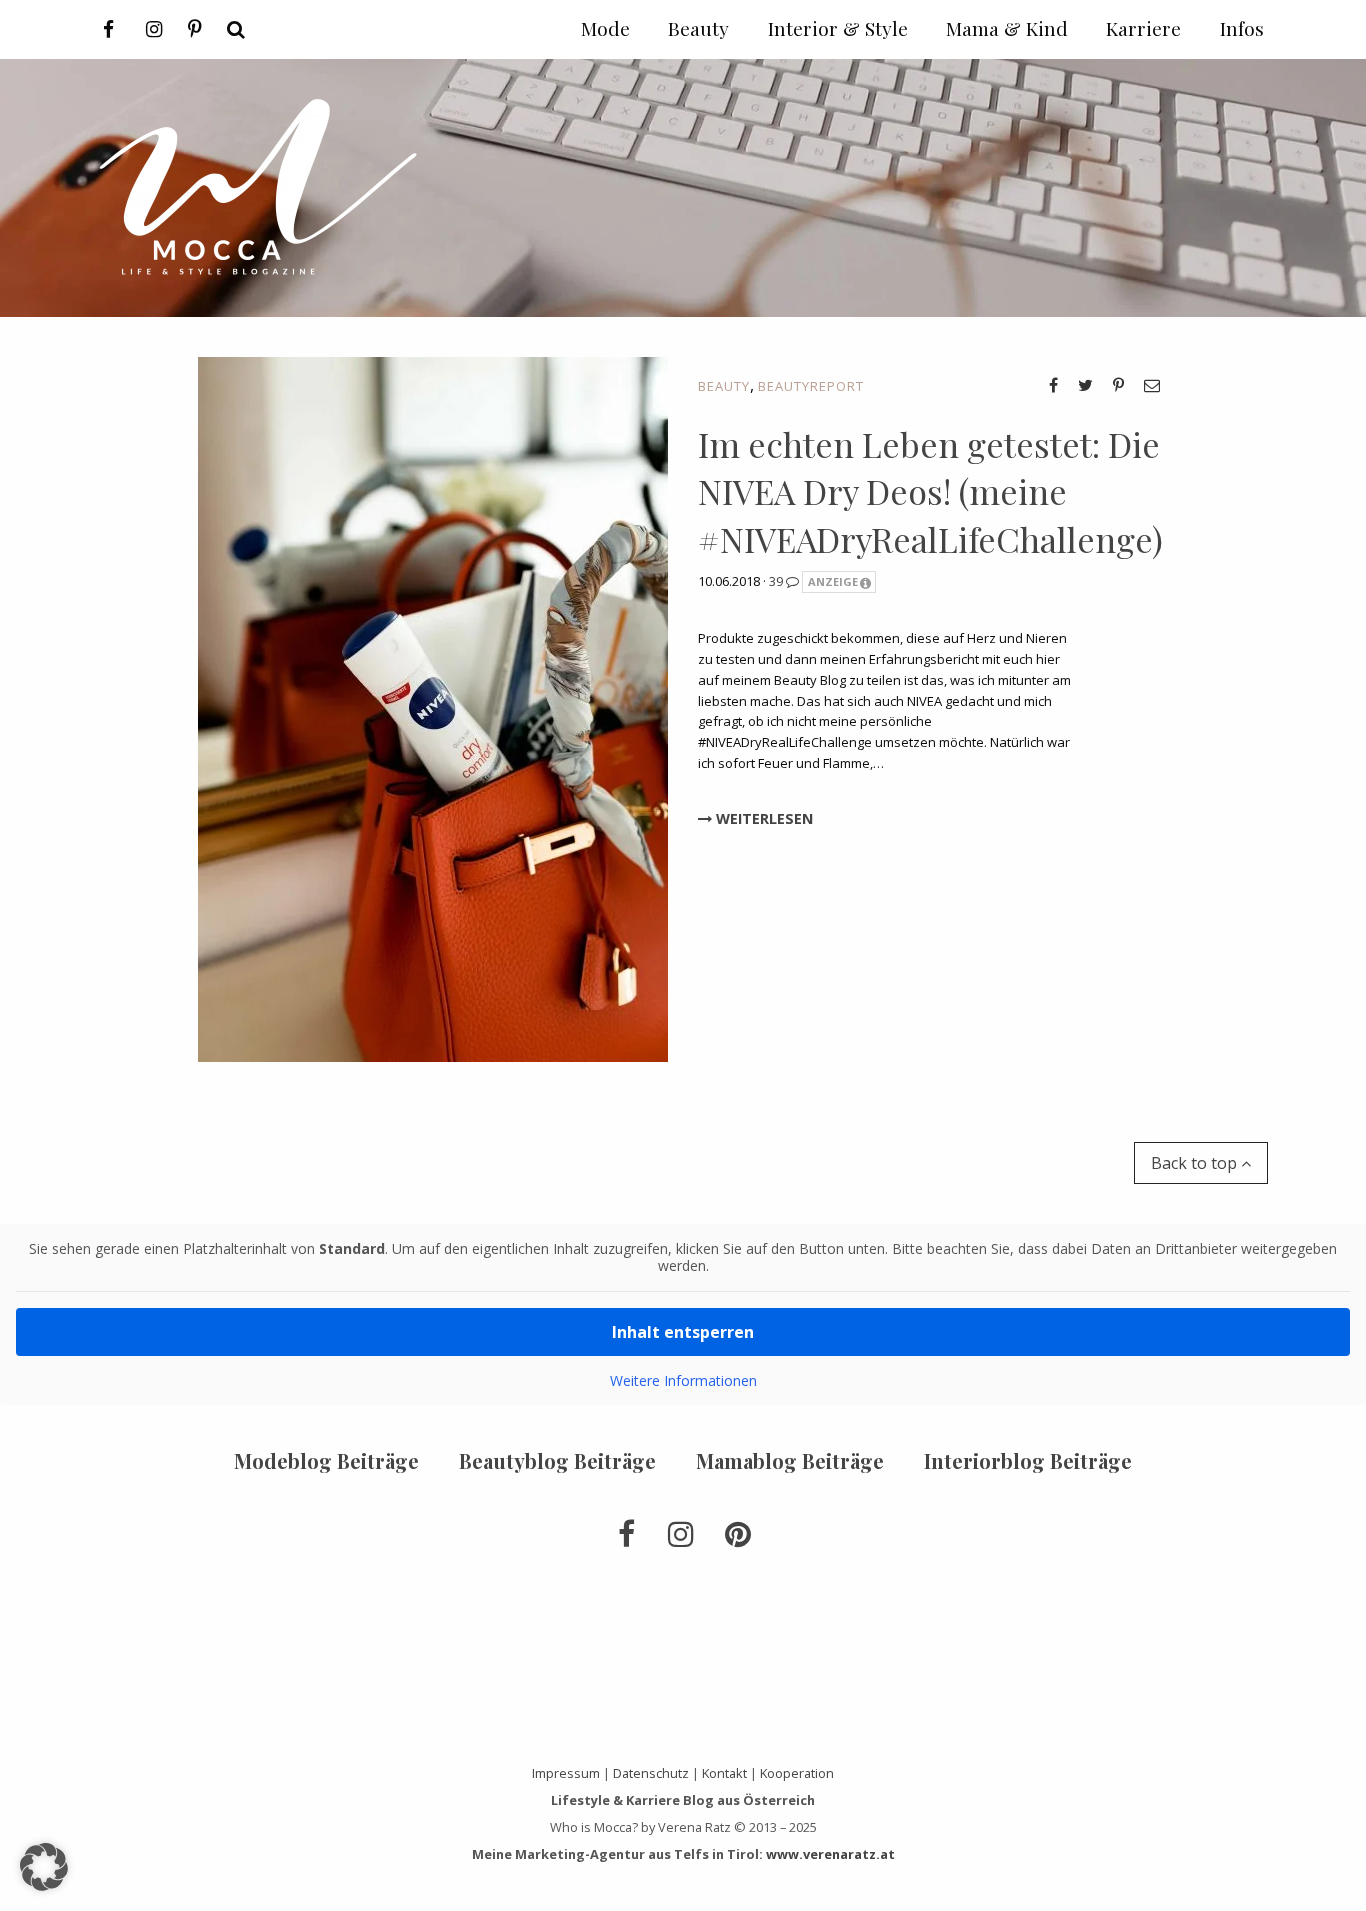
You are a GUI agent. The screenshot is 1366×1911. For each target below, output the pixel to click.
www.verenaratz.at (830, 1854)
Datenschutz (651, 1773)
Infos (1242, 28)
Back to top (1196, 1163)
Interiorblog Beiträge (1028, 1460)
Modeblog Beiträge (326, 1460)
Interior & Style (838, 28)
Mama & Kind (1007, 28)
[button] (44, 1867)
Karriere (1143, 28)
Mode (605, 28)
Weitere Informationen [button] (683, 1381)
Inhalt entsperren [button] (683, 1332)
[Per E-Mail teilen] (1152, 385)
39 (777, 581)
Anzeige (833, 581)
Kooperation (797, 1773)
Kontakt (724, 1773)
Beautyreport (811, 386)
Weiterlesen (762, 818)
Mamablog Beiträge (790, 1460)
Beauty (724, 386)
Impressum (566, 1773)
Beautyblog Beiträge (557, 1460)
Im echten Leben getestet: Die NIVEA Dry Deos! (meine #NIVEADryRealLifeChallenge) (930, 491)
